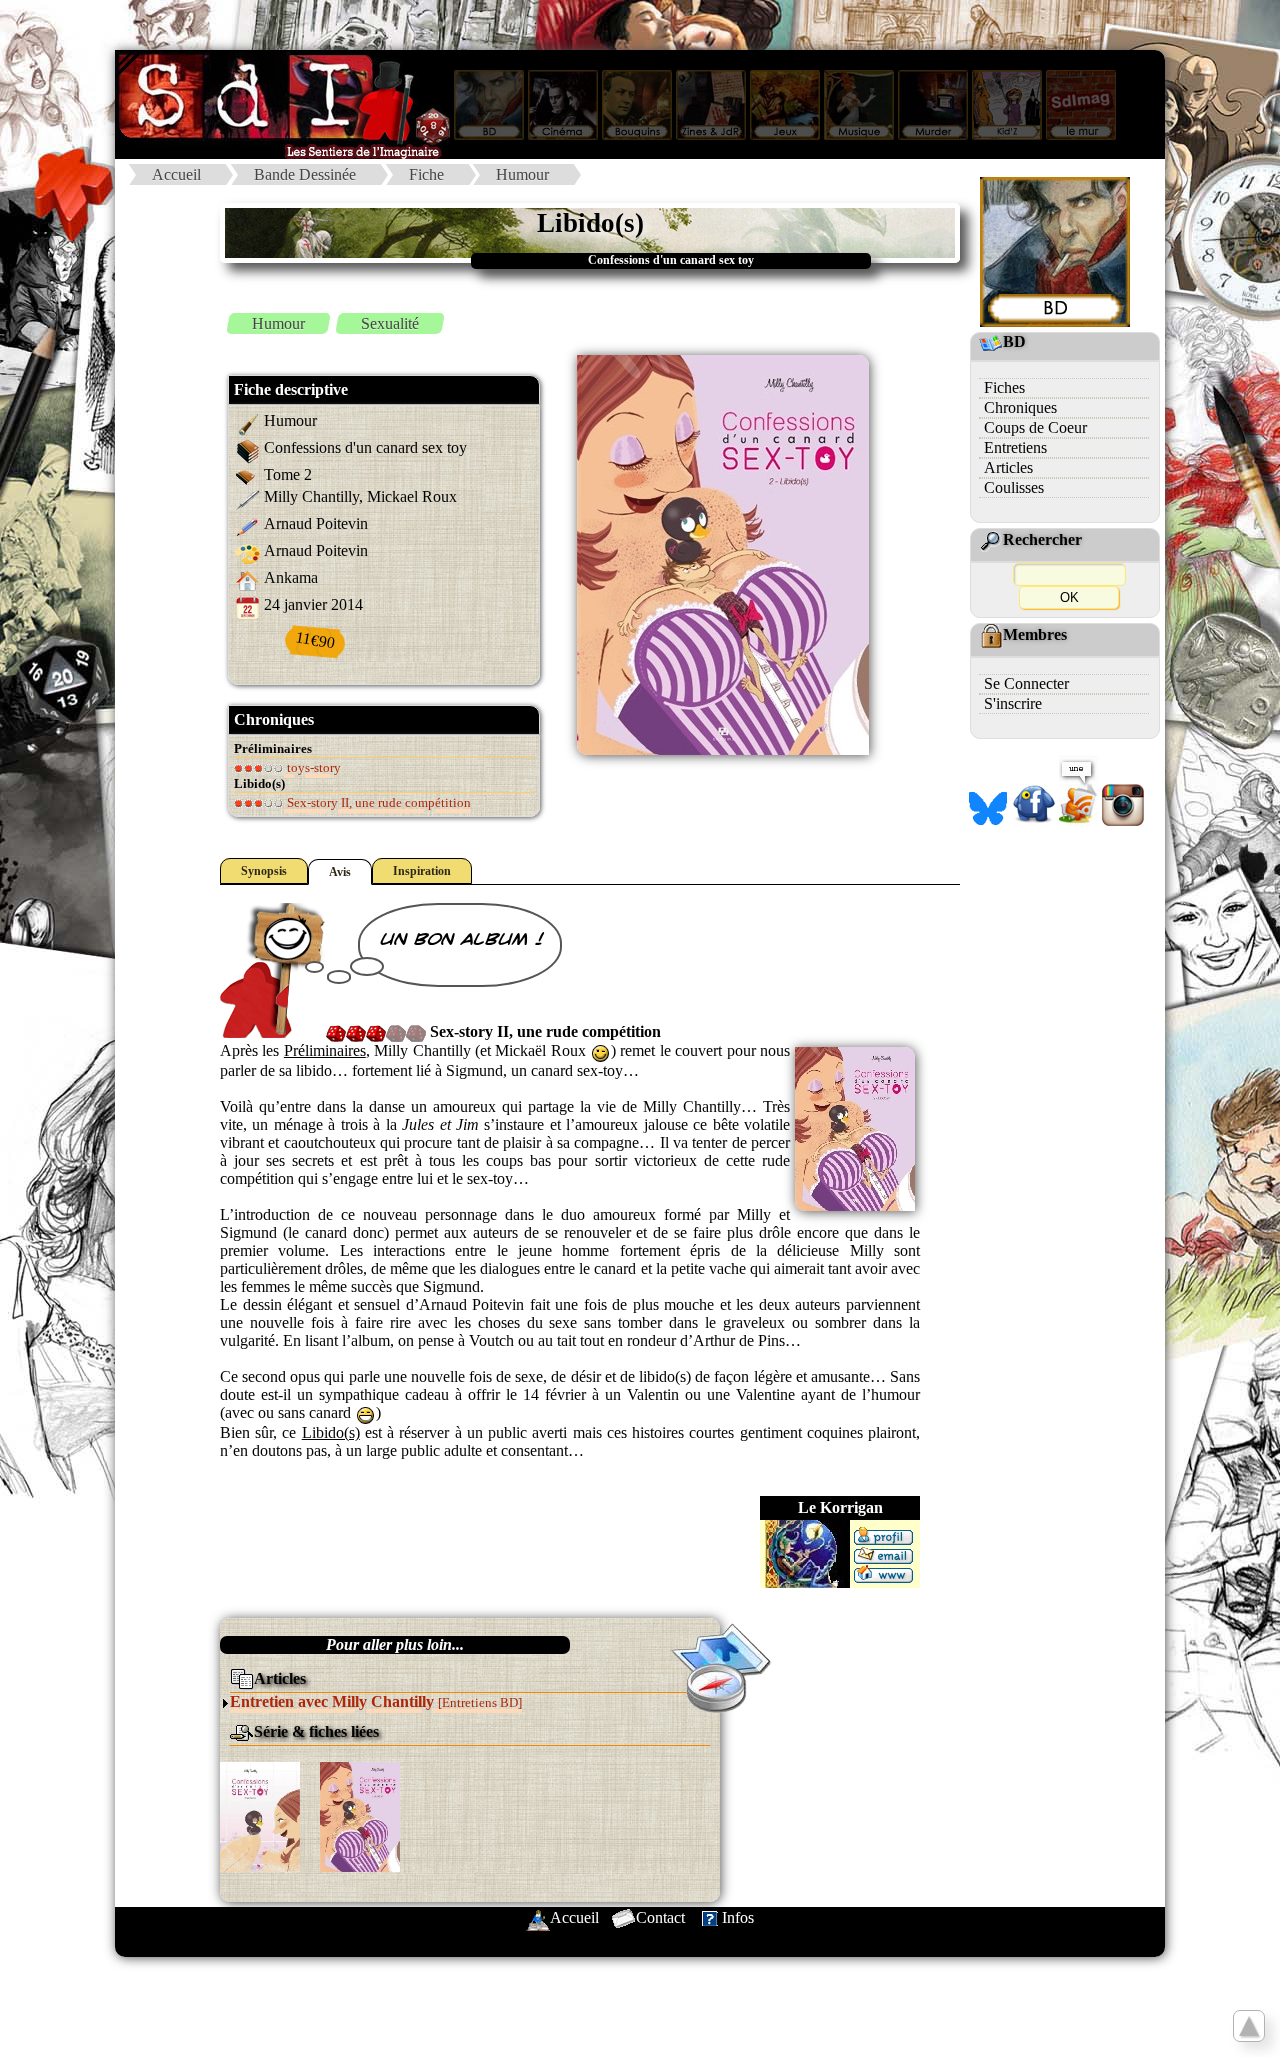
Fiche (426, 174)
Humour (522, 174)
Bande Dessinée (305, 174)
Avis (340, 872)
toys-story (312, 767)
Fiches (1004, 387)
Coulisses (1014, 487)
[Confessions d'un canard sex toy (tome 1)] (260, 1815)
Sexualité (390, 323)
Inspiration (422, 871)
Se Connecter (1026, 683)
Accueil (176, 174)
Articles (1008, 467)
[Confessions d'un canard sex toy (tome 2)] (360, 1815)
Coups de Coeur (1035, 427)
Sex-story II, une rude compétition (377, 802)
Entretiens (1015, 447)
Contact (660, 1917)
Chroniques (1020, 407)
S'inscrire (1013, 703)
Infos (738, 1917)
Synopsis (264, 871)
